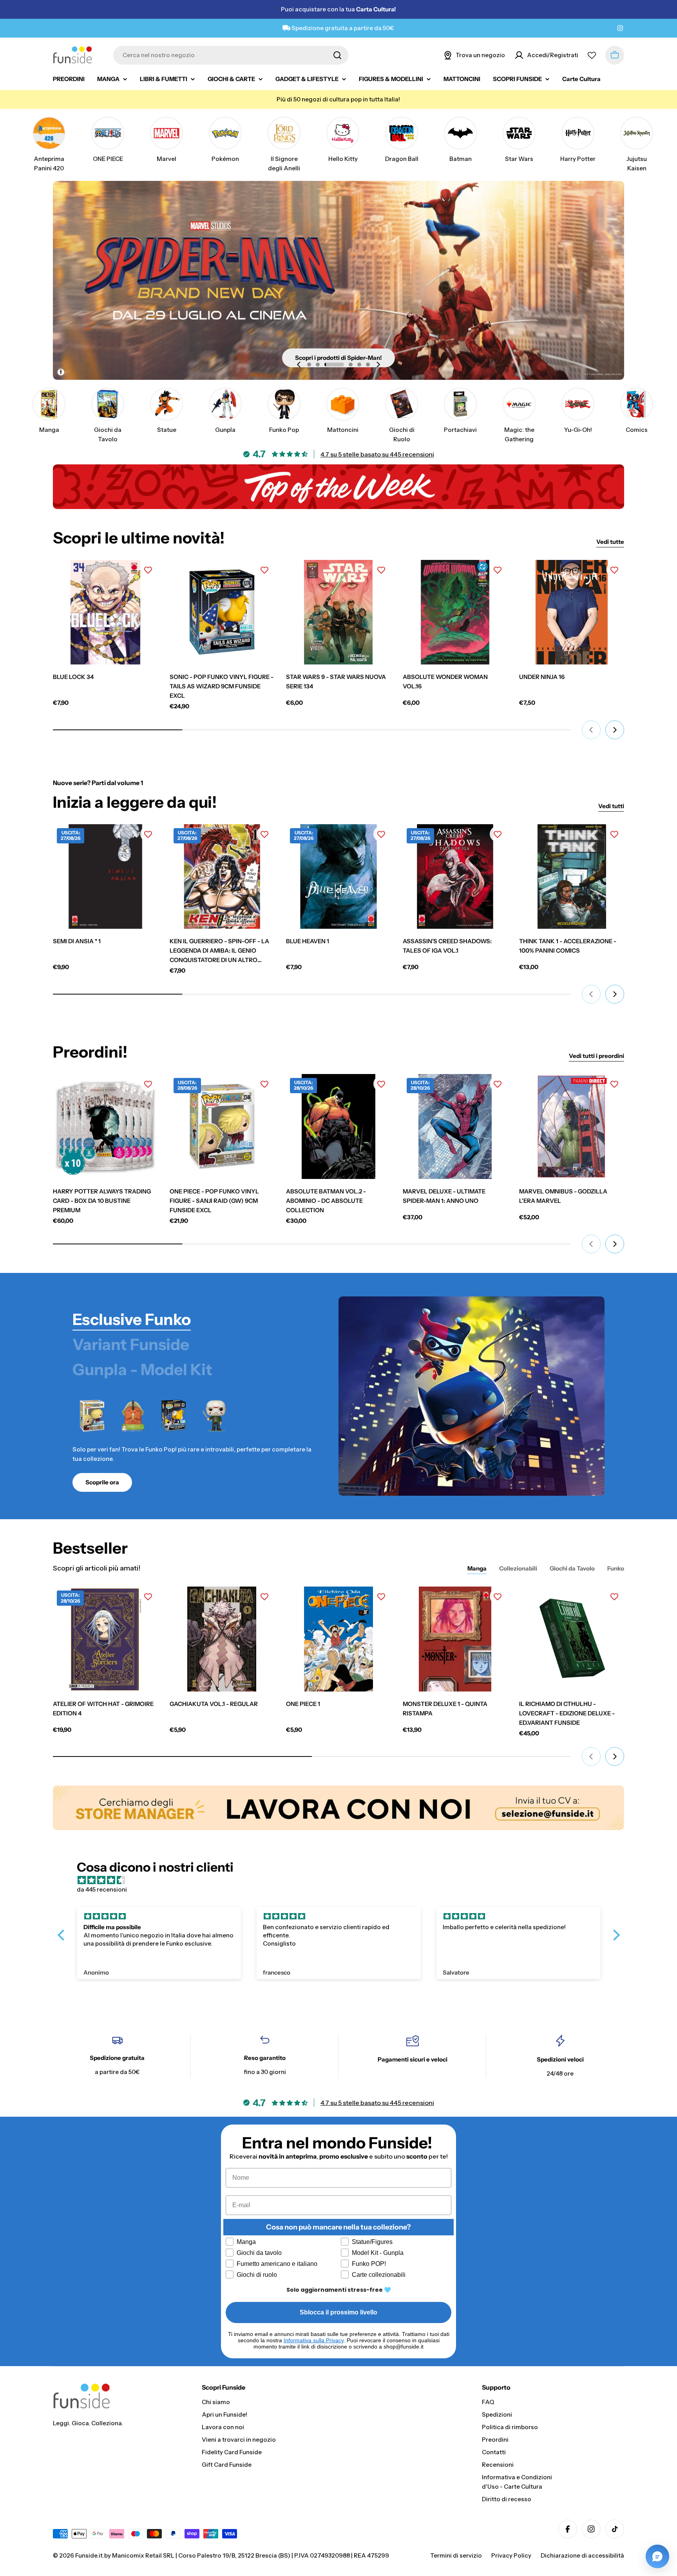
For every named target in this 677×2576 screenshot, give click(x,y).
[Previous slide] (299, 365)
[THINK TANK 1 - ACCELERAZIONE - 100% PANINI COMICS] (572, 877)
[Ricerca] (337, 55)
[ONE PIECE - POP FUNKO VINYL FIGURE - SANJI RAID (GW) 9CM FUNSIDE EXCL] (92, 1416)
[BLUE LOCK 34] (105, 612)
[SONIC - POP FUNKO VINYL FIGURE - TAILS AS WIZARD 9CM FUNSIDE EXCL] (222, 612)
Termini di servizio (456, 2555)
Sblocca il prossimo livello (338, 2312)
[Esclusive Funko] (472, 1396)
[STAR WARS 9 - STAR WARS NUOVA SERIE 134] (338, 612)
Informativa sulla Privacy (314, 2340)
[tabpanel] (196, 1444)
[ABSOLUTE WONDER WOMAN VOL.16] (455, 612)
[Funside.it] (338, 1808)
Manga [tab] (477, 1568)
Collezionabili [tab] (518, 1568)
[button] (309, 365)
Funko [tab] (616, 1568)
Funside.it (89, 2555)
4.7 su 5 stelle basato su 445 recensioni (377, 454)
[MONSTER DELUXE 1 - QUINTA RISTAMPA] (455, 1639)
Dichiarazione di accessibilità (582, 2555)
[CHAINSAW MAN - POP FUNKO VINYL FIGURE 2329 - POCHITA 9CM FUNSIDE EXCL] (133, 1416)
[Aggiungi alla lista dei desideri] (148, 570)
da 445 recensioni (102, 1889)
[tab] (132, 1320)
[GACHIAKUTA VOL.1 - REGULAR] (222, 1639)
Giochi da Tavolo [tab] (572, 1568)
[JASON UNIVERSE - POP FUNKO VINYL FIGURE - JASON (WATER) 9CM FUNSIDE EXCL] (214, 1416)
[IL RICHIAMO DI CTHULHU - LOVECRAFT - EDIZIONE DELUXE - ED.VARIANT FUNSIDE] (572, 1639)
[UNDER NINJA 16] (572, 612)
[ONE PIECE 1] (338, 1639)
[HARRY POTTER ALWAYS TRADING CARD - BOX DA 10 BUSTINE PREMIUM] (105, 1126)
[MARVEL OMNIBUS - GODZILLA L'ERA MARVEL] (572, 1126)
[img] (343, 1880)
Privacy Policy (511, 2555)
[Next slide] (378, 365)
